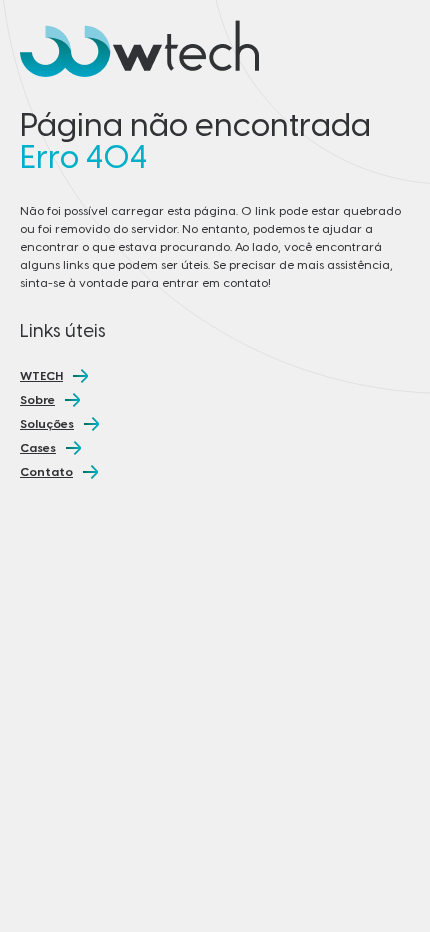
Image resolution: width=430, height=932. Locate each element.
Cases (38, 448)
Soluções (47, 424)
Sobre (37, 400)
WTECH (41, 376)
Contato (46, 472)
